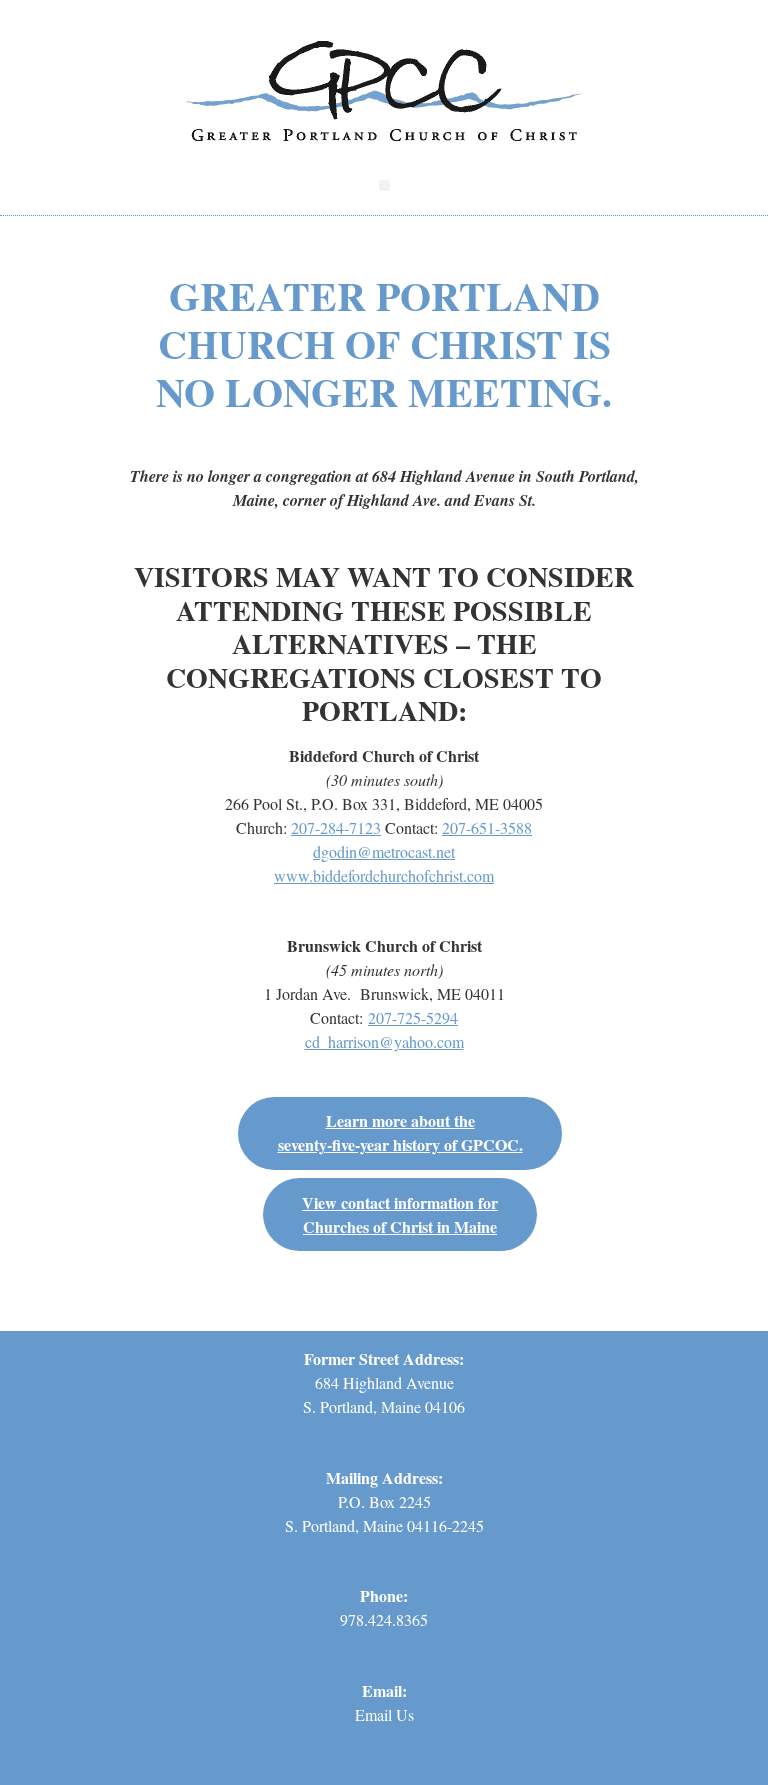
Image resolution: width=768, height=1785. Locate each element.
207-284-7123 (336, 827)
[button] (384, 185)
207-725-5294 (413, 1017)
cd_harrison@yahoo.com (384, 1041)
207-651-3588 (487, 827)
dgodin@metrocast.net (384, 851)
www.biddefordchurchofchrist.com (384, 875)
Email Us (384, 1714)
